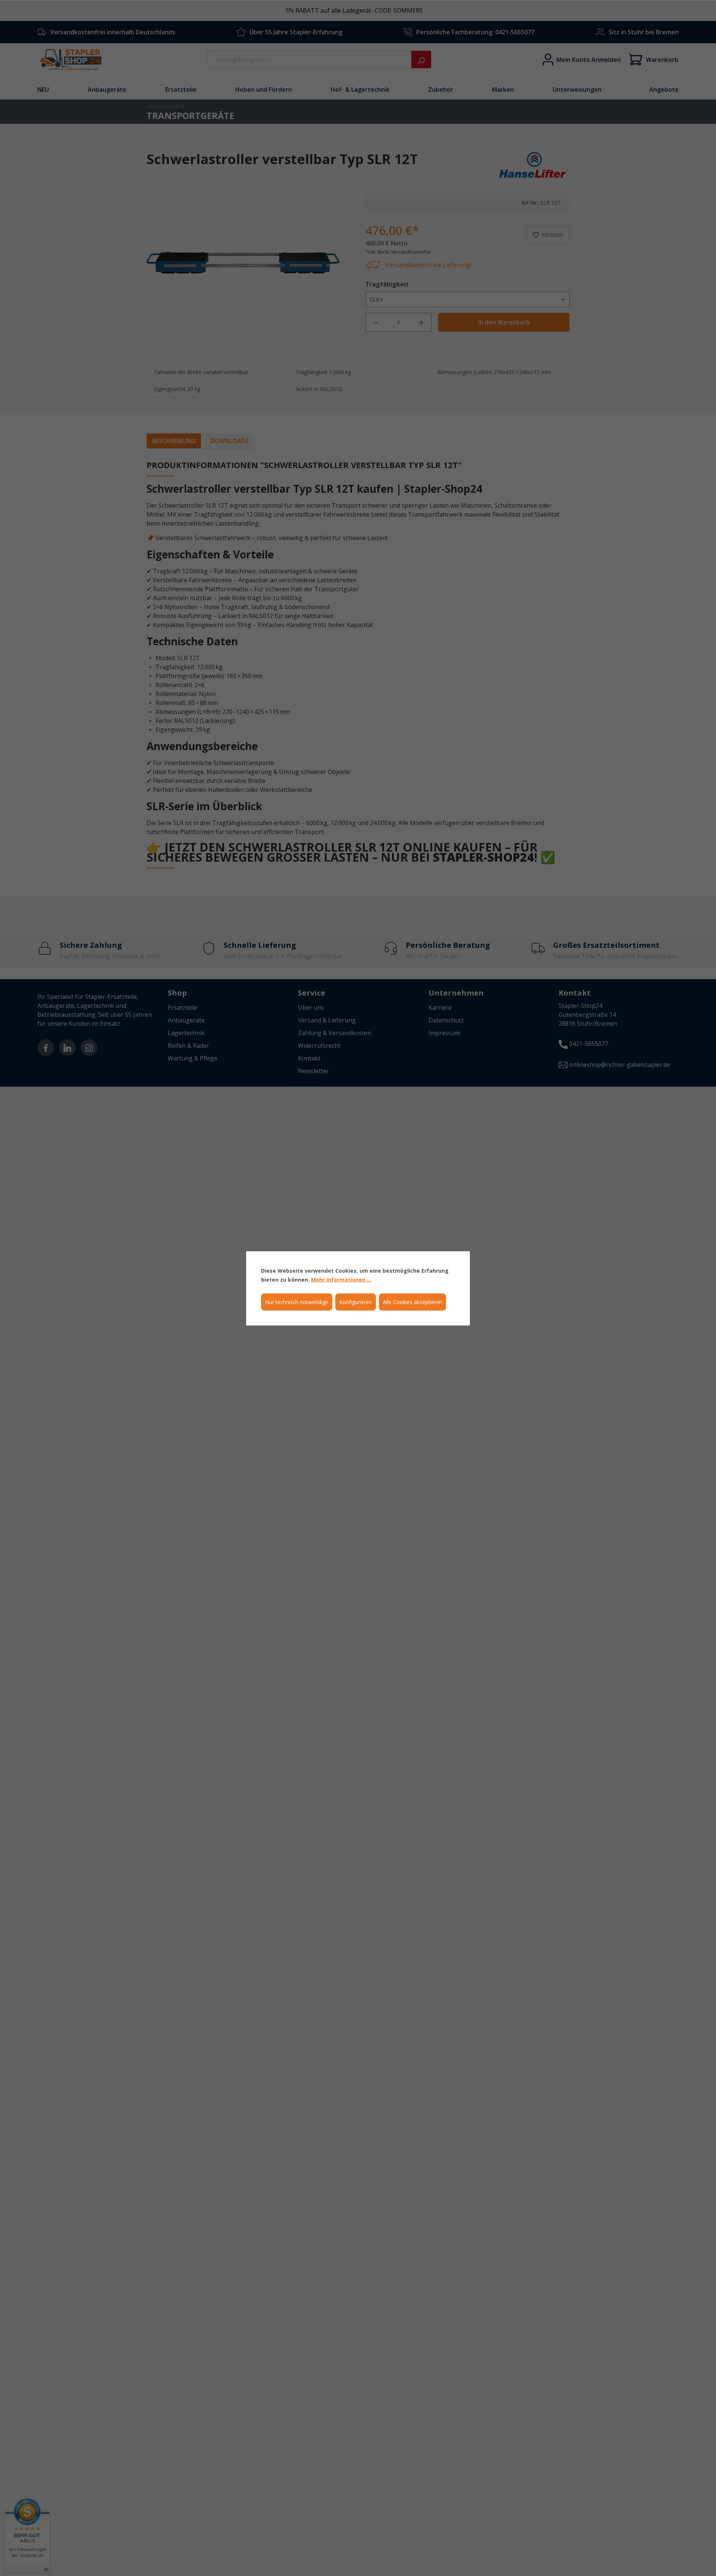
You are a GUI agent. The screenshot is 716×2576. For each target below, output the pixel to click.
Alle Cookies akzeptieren (412, 1302)
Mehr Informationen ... (341, 1279)
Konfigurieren (356, 1302)
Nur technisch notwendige (297, 1302)
